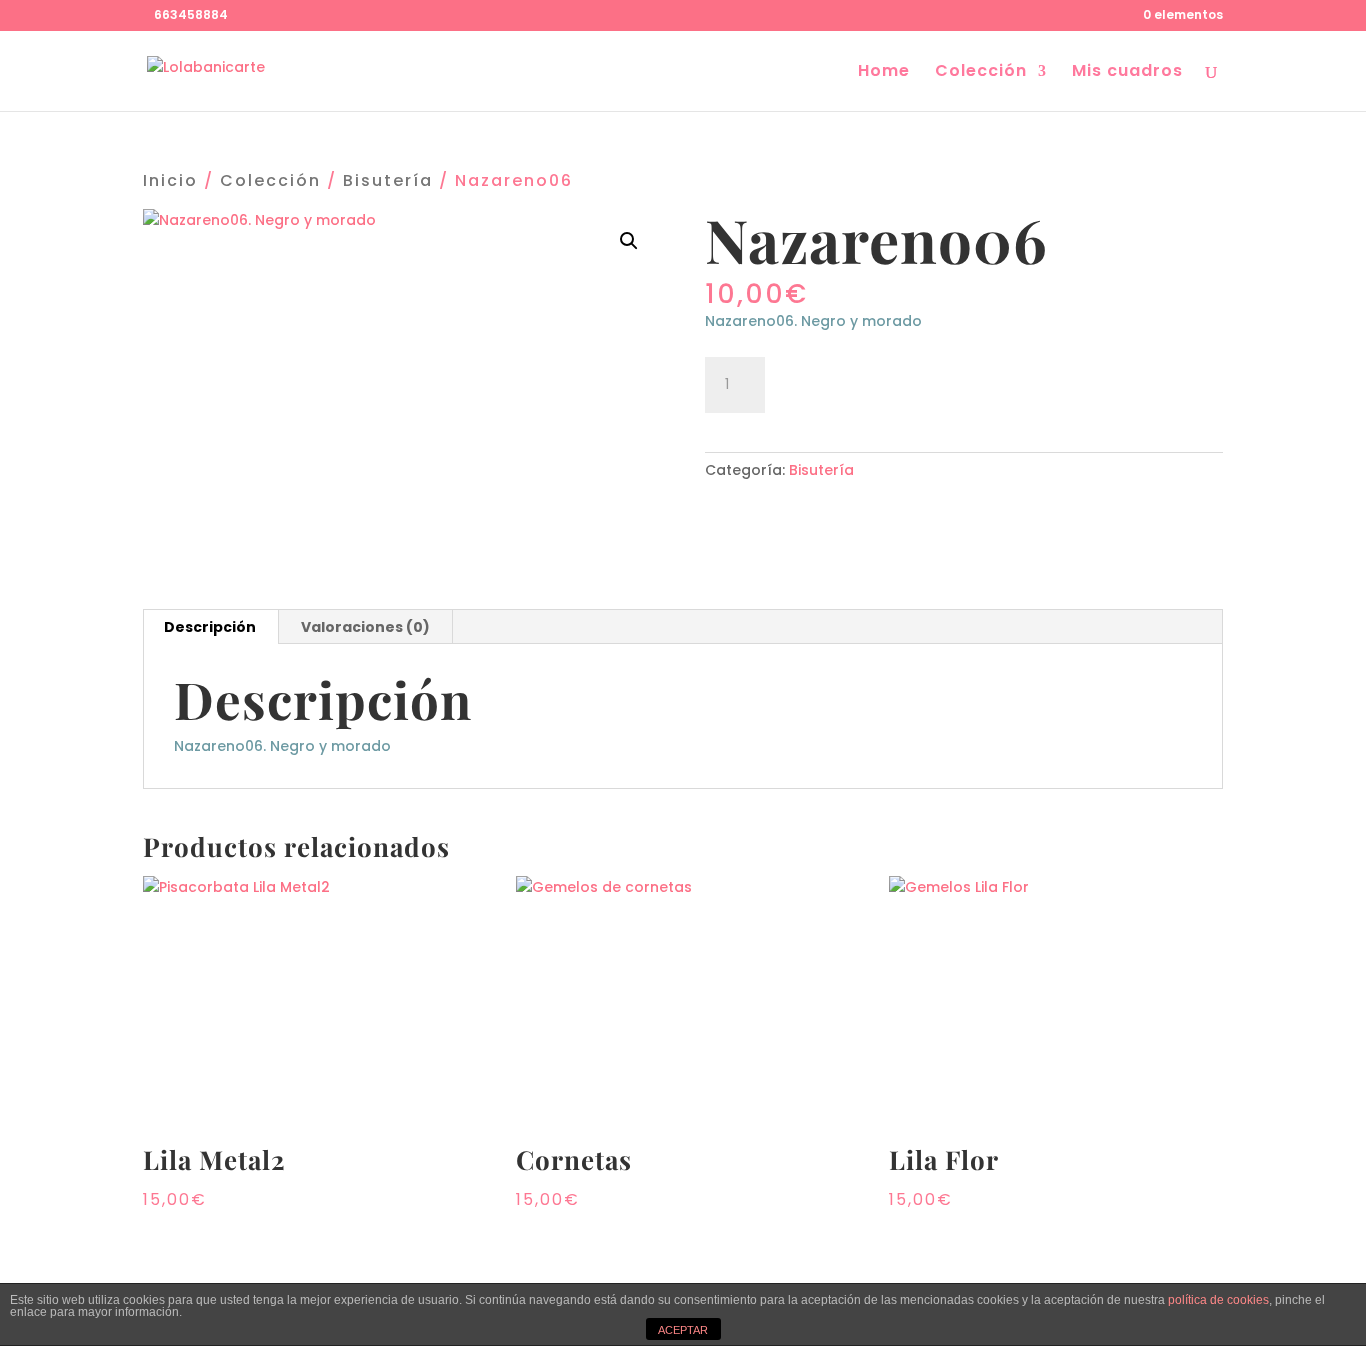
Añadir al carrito (887, 382)
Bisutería (388, 180)
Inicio (170, 180)
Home (884, 73)
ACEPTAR (683, 1330)
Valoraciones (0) (365, 627)
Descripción (210, 627)
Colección (981, 73)
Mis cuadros (1127, 73)
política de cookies (1218, 1300)
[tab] (210, 627)
